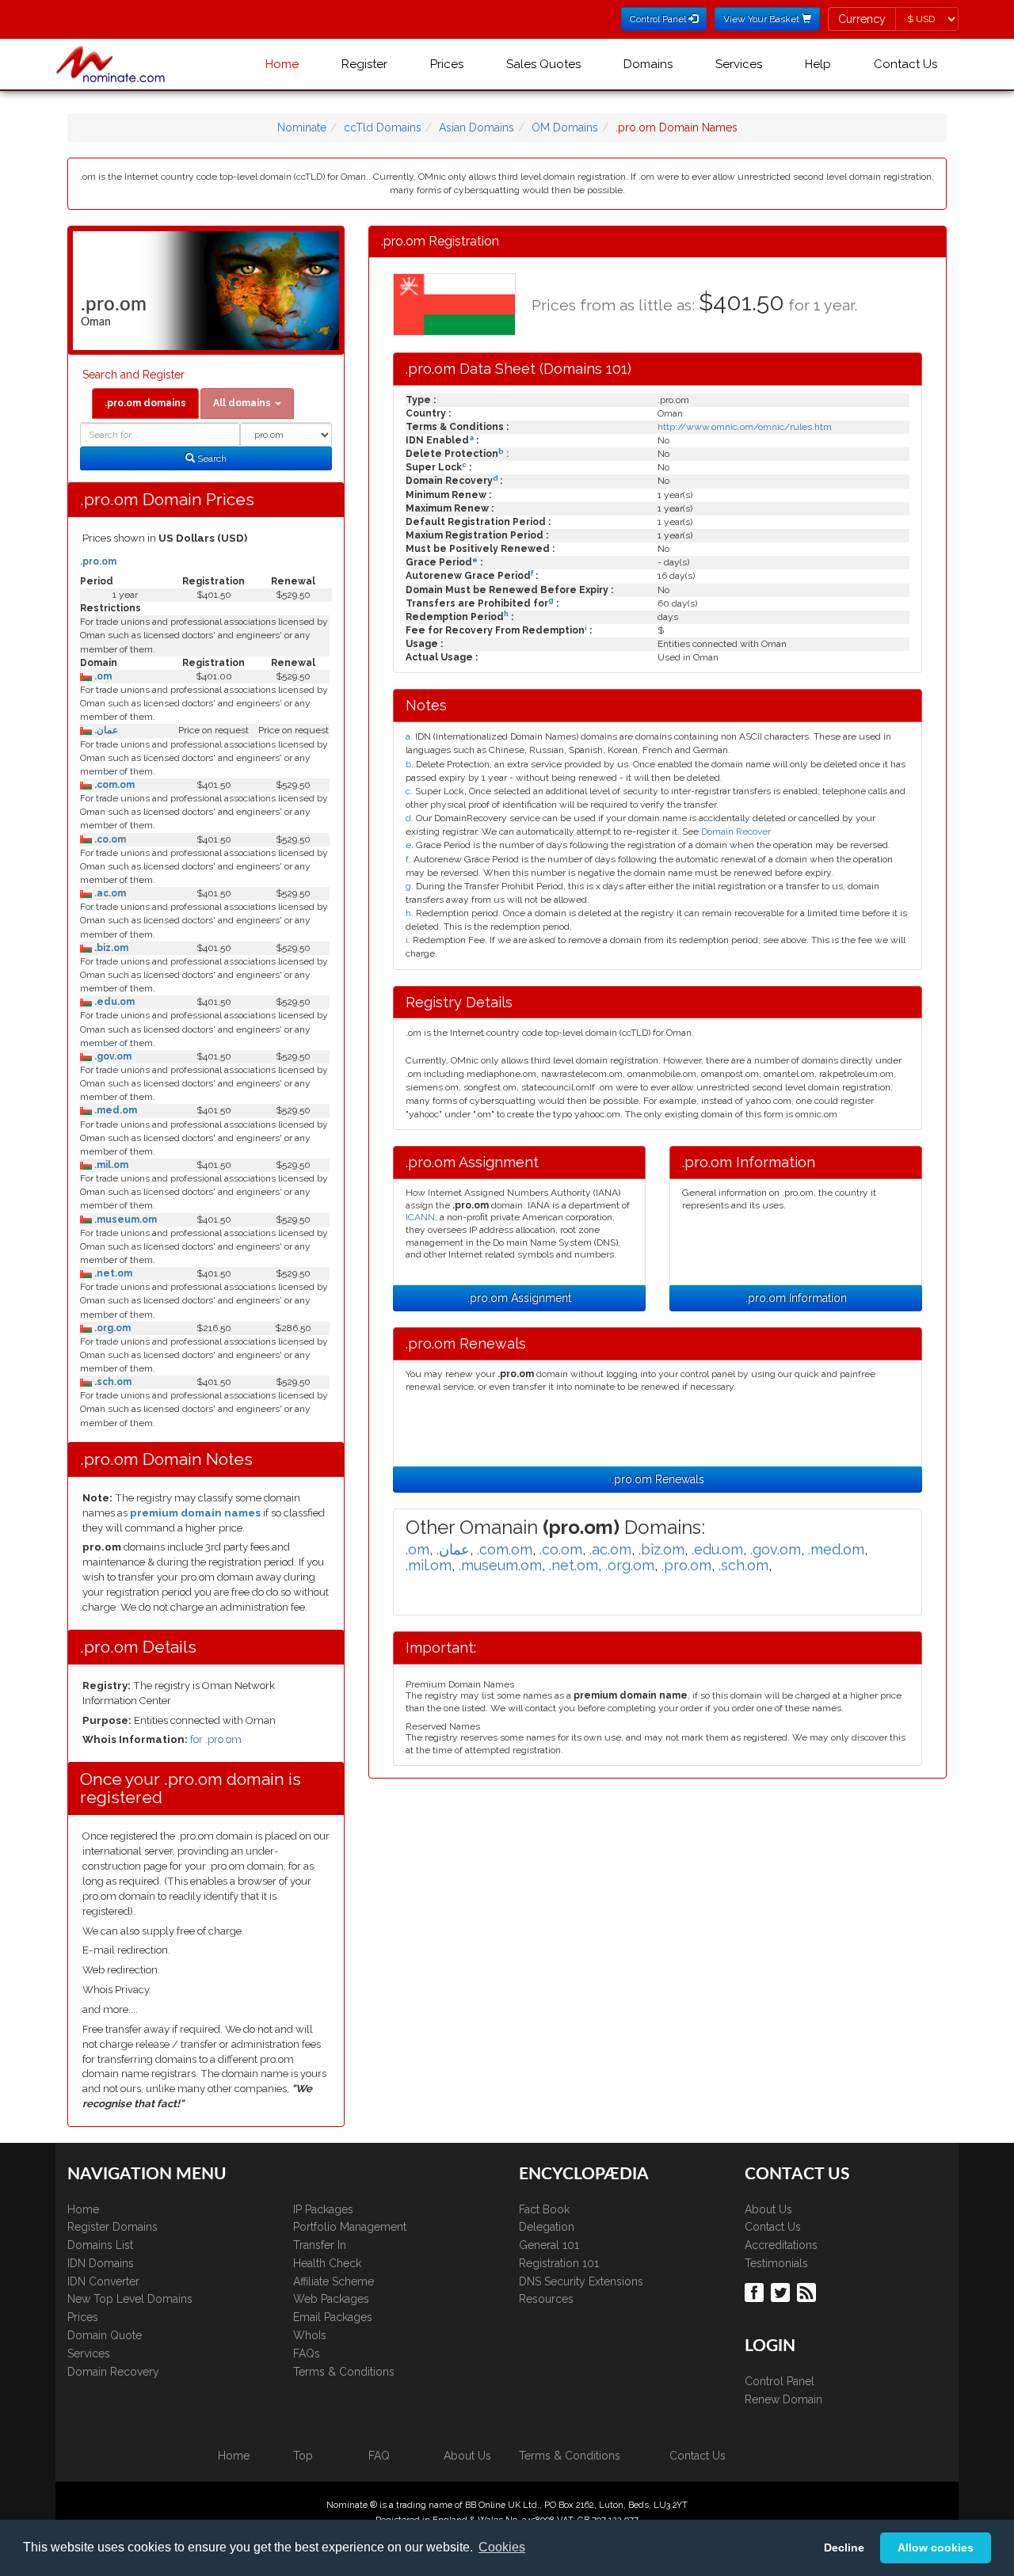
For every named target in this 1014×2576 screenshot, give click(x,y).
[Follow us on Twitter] (782, 2292)
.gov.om (112, 1056)
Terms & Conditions (344, 2372)
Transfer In (320, 2245)
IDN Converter (103, 2281)
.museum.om (124, 1220)
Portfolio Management (350, 2227)
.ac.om (109, 893)
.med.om (114, 1110)
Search (211, 459)
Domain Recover (736, 831)
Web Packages (331, 2299)
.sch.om (112, 1382)
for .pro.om (216, 1739)
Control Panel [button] (659, 19)
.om (102, 676)
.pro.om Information (796, 1298)
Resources (546, 2299)
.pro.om (98, 561)
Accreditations (781, 2245)
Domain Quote (105, 2335)
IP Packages (323, 2209)
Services (739, 64)
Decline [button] (844, 2547)
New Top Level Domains (130, 2299)
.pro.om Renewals (658, 1479)
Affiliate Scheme (334, 2281)
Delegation (547, 2227)
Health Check (327, 2263)
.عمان (105, 730)
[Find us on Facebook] (756, 2292)
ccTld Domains (383, 127)
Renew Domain (783, 2399)
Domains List (100, 2245)
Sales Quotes (543, 64)
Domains (648, 64)
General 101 (549, 2245)
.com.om (113, 785)
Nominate (302, 127)
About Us (768, 2209)
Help (818, 64)
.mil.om (110, 1165)
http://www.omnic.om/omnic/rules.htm (745, 427)
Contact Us (905, 64)
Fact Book (544, 2209)
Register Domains (112, 2227)
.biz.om (110, 948)
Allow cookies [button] (936, 2547)
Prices (447, 64)
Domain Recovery (113, 2372)
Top (303, 2456)
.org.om (111, 1328)
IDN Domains (101, 2263)
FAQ (379, 2456)
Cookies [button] (502, 2547)
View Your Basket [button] (762, 19)
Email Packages (333, 2317)
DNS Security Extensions (581, 2281)
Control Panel (780, 2381)
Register (364, 64)
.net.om (112, 1273)
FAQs (307, 2353)
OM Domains (565, 127)
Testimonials (776, 2263)
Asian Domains (477, 127)
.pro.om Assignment (519, 1298)
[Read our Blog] (808, 2292)
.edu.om (113, 1002)
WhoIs (310, 2335)
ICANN (420, 1217)
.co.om (109, 839)
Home (282, 64)
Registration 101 (559, 2263)
